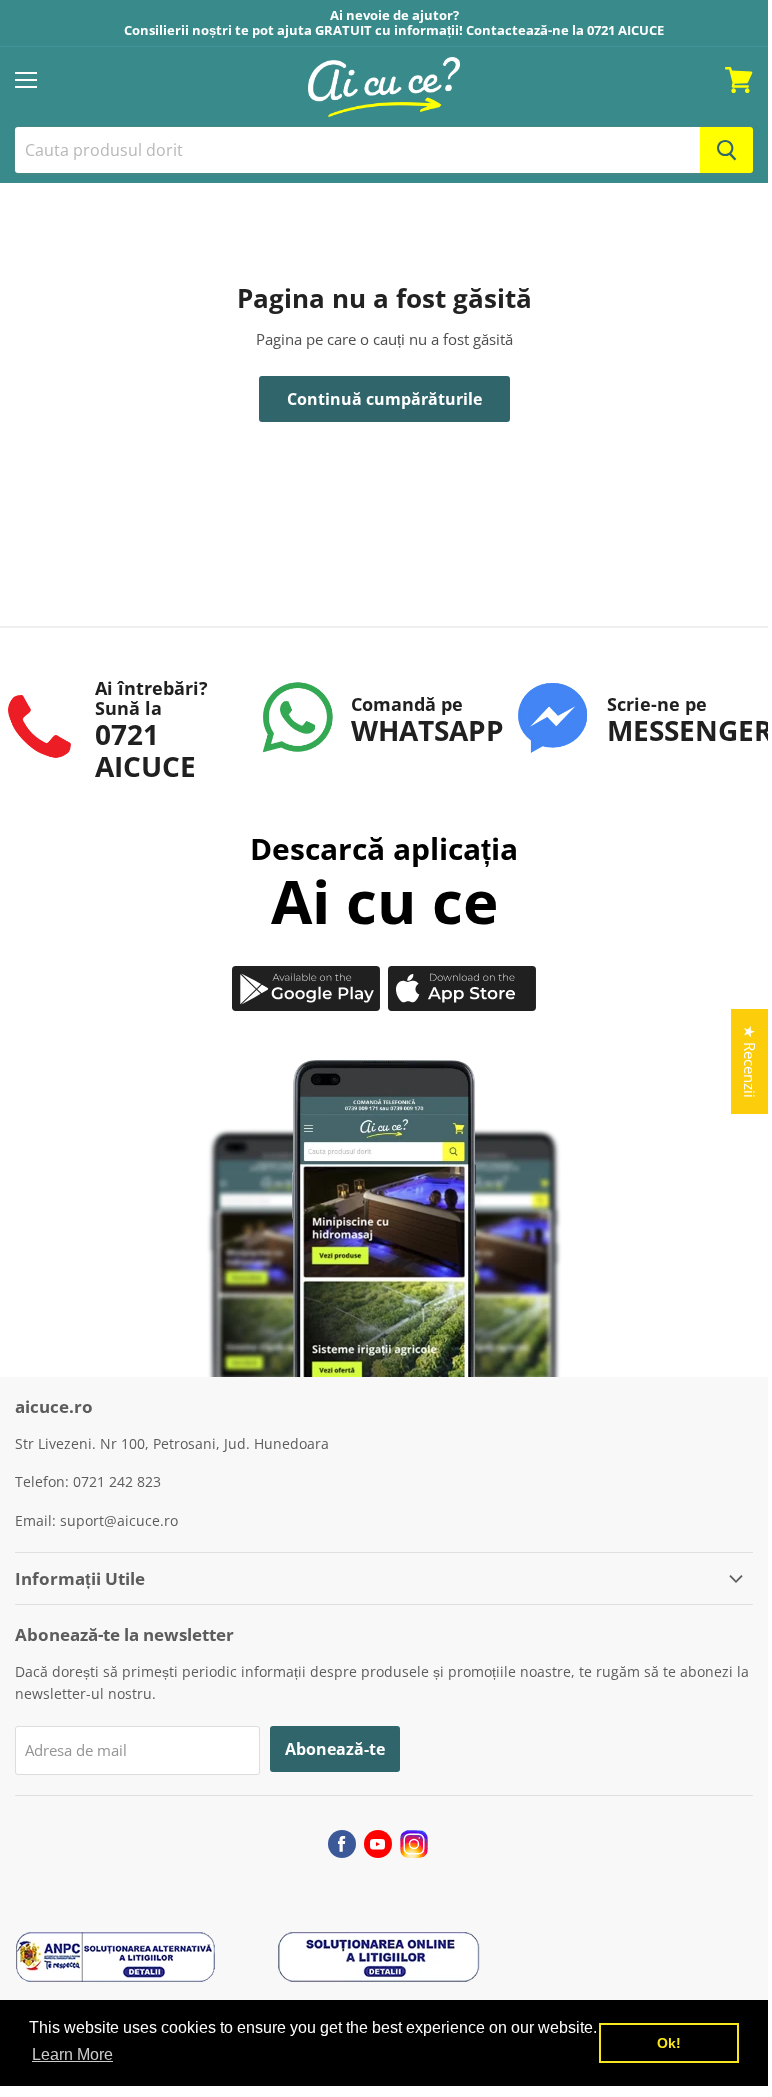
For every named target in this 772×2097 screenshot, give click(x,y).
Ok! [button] (669, 2043)
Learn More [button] (72, 2054)
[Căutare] (726, 150)
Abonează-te (335, 1749)
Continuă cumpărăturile (384, 399)
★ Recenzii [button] (750, 1061)
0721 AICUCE (625, 30)
